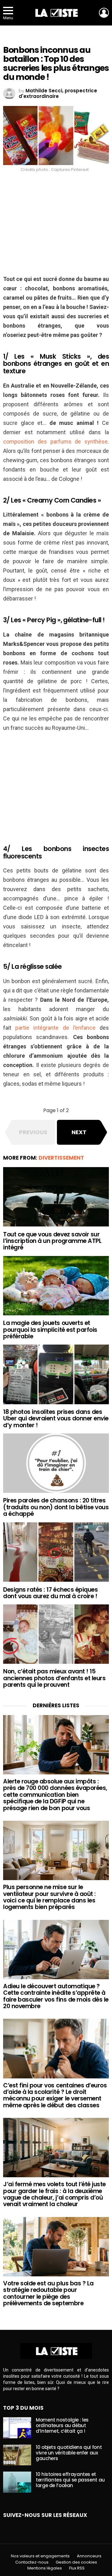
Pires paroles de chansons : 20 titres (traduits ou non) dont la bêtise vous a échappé (56, 1507)
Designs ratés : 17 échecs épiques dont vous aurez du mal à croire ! (50, 1593)
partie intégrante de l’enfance (55, 1028)
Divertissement (61, 1158)
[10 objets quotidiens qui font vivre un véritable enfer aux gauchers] (17, 2455)
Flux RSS (77, 2568)
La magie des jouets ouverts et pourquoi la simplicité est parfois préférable (50, 1330)
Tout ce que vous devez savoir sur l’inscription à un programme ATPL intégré (52, 1241)
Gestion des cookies (76, 2562)
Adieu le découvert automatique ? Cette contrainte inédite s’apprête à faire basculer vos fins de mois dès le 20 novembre (56, 1996)
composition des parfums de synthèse (55, 442)
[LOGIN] (104, 13)
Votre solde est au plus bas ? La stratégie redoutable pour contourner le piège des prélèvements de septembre (48, 2293)
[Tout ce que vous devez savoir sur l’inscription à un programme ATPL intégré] (56, 1197)
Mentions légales (45, 2568)
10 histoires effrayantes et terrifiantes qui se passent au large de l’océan (70, 2480)
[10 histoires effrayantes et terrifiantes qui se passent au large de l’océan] (17, 2482)
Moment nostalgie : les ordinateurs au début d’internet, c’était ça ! (62, 2425)
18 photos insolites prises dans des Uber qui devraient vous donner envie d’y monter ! (56, 1419)
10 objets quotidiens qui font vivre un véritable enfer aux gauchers (69, 2453)
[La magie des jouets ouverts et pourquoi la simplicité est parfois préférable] (56, 1286)
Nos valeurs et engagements (40, 2556)
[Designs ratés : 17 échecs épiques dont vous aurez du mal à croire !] (56, 1552)
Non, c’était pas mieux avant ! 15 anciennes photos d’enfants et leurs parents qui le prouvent (54, 1678)
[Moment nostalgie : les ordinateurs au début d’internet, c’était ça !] (17, 2428)
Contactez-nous (32, 2562)
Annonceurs (89, 2556)
